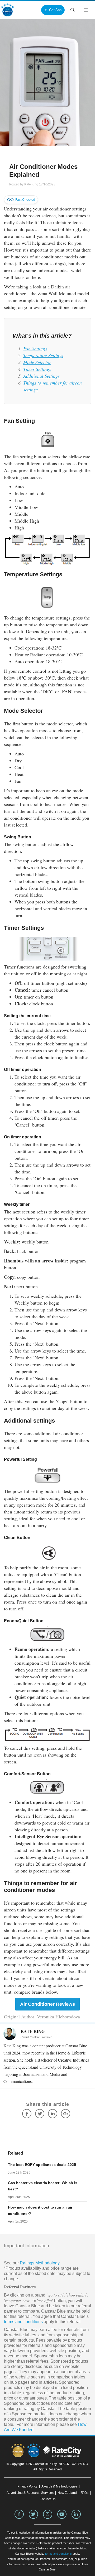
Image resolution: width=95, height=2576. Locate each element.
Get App (55, 10)
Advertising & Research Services (30, 2493)
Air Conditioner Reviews (47, 2004)
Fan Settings (35, 348)
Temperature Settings (43, 355)
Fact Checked (25, 200)
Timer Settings (37, 369)
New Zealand (67, 2493)
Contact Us (47, 2499)
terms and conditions (23, 2322)
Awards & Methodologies (59, 2486)
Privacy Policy (27, 2486)
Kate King (31, 184)
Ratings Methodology (40, 2263)
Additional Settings (41, 376)
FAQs (85, 2493)
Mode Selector (37, 362)
